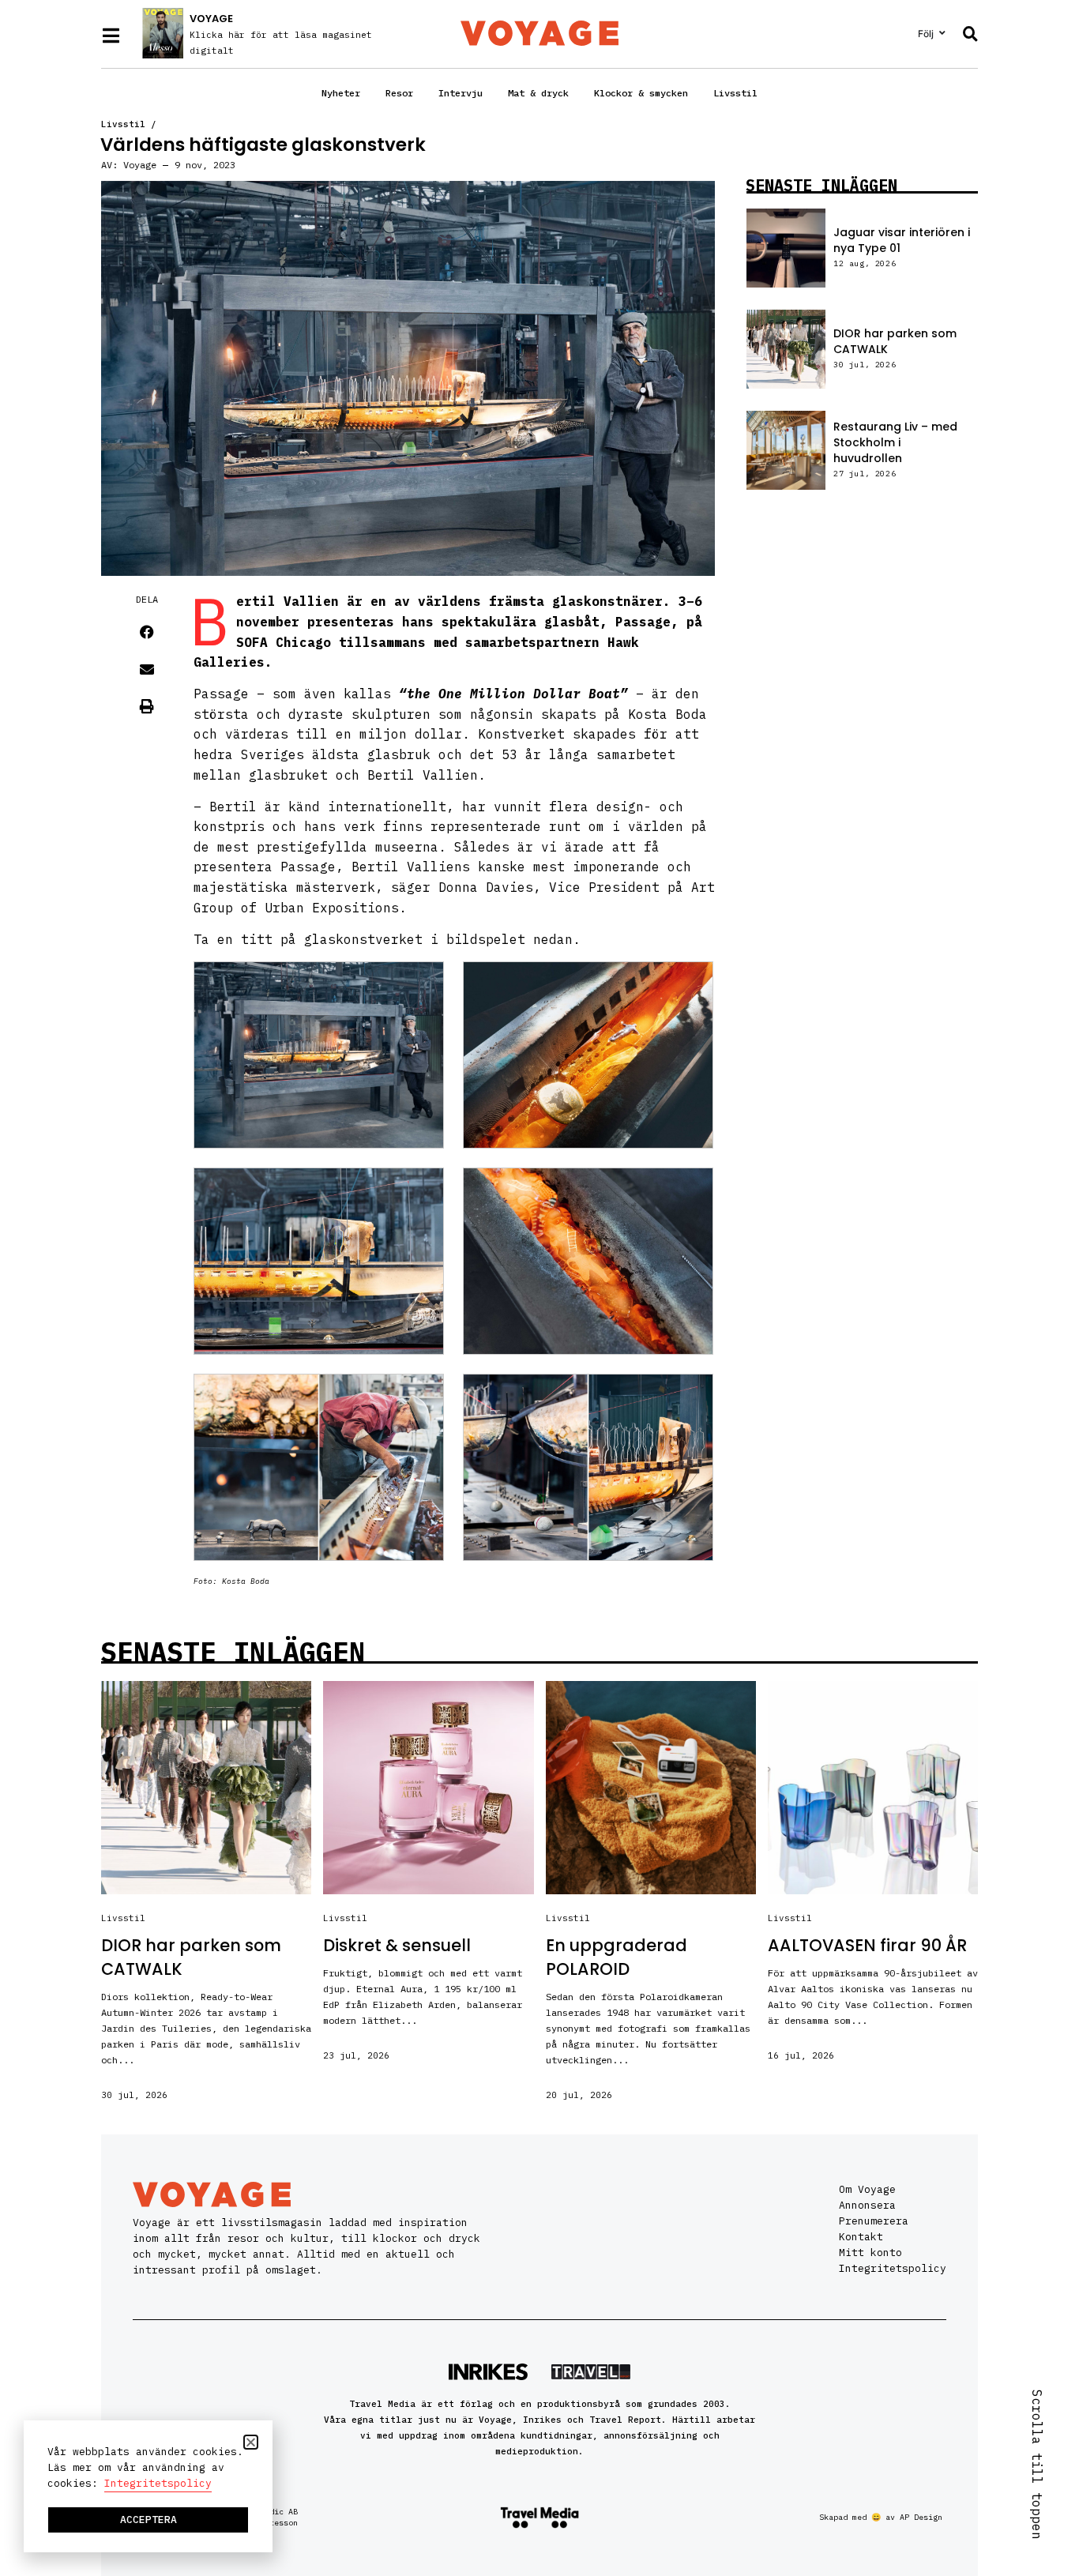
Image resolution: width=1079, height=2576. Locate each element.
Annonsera (867, 2205)
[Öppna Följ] (942, 33)
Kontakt (861, 2237)
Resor (399, 93)
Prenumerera (874, 2221)
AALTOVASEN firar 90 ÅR (867, 1945)
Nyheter (341, 93)
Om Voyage (867, 2189)
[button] (147, 632)
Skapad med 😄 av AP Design (881, 2517)
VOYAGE (211, 19)
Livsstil (735, 93)
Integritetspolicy (893, 2268)
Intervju (461, 93)
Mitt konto (870, 2253)
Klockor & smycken (641, 93)
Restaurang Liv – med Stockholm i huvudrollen (895, 442)
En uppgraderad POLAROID (617, 1957)
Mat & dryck (538, 93)
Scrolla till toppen (1037, 2465)
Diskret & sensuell (397, 1945)
